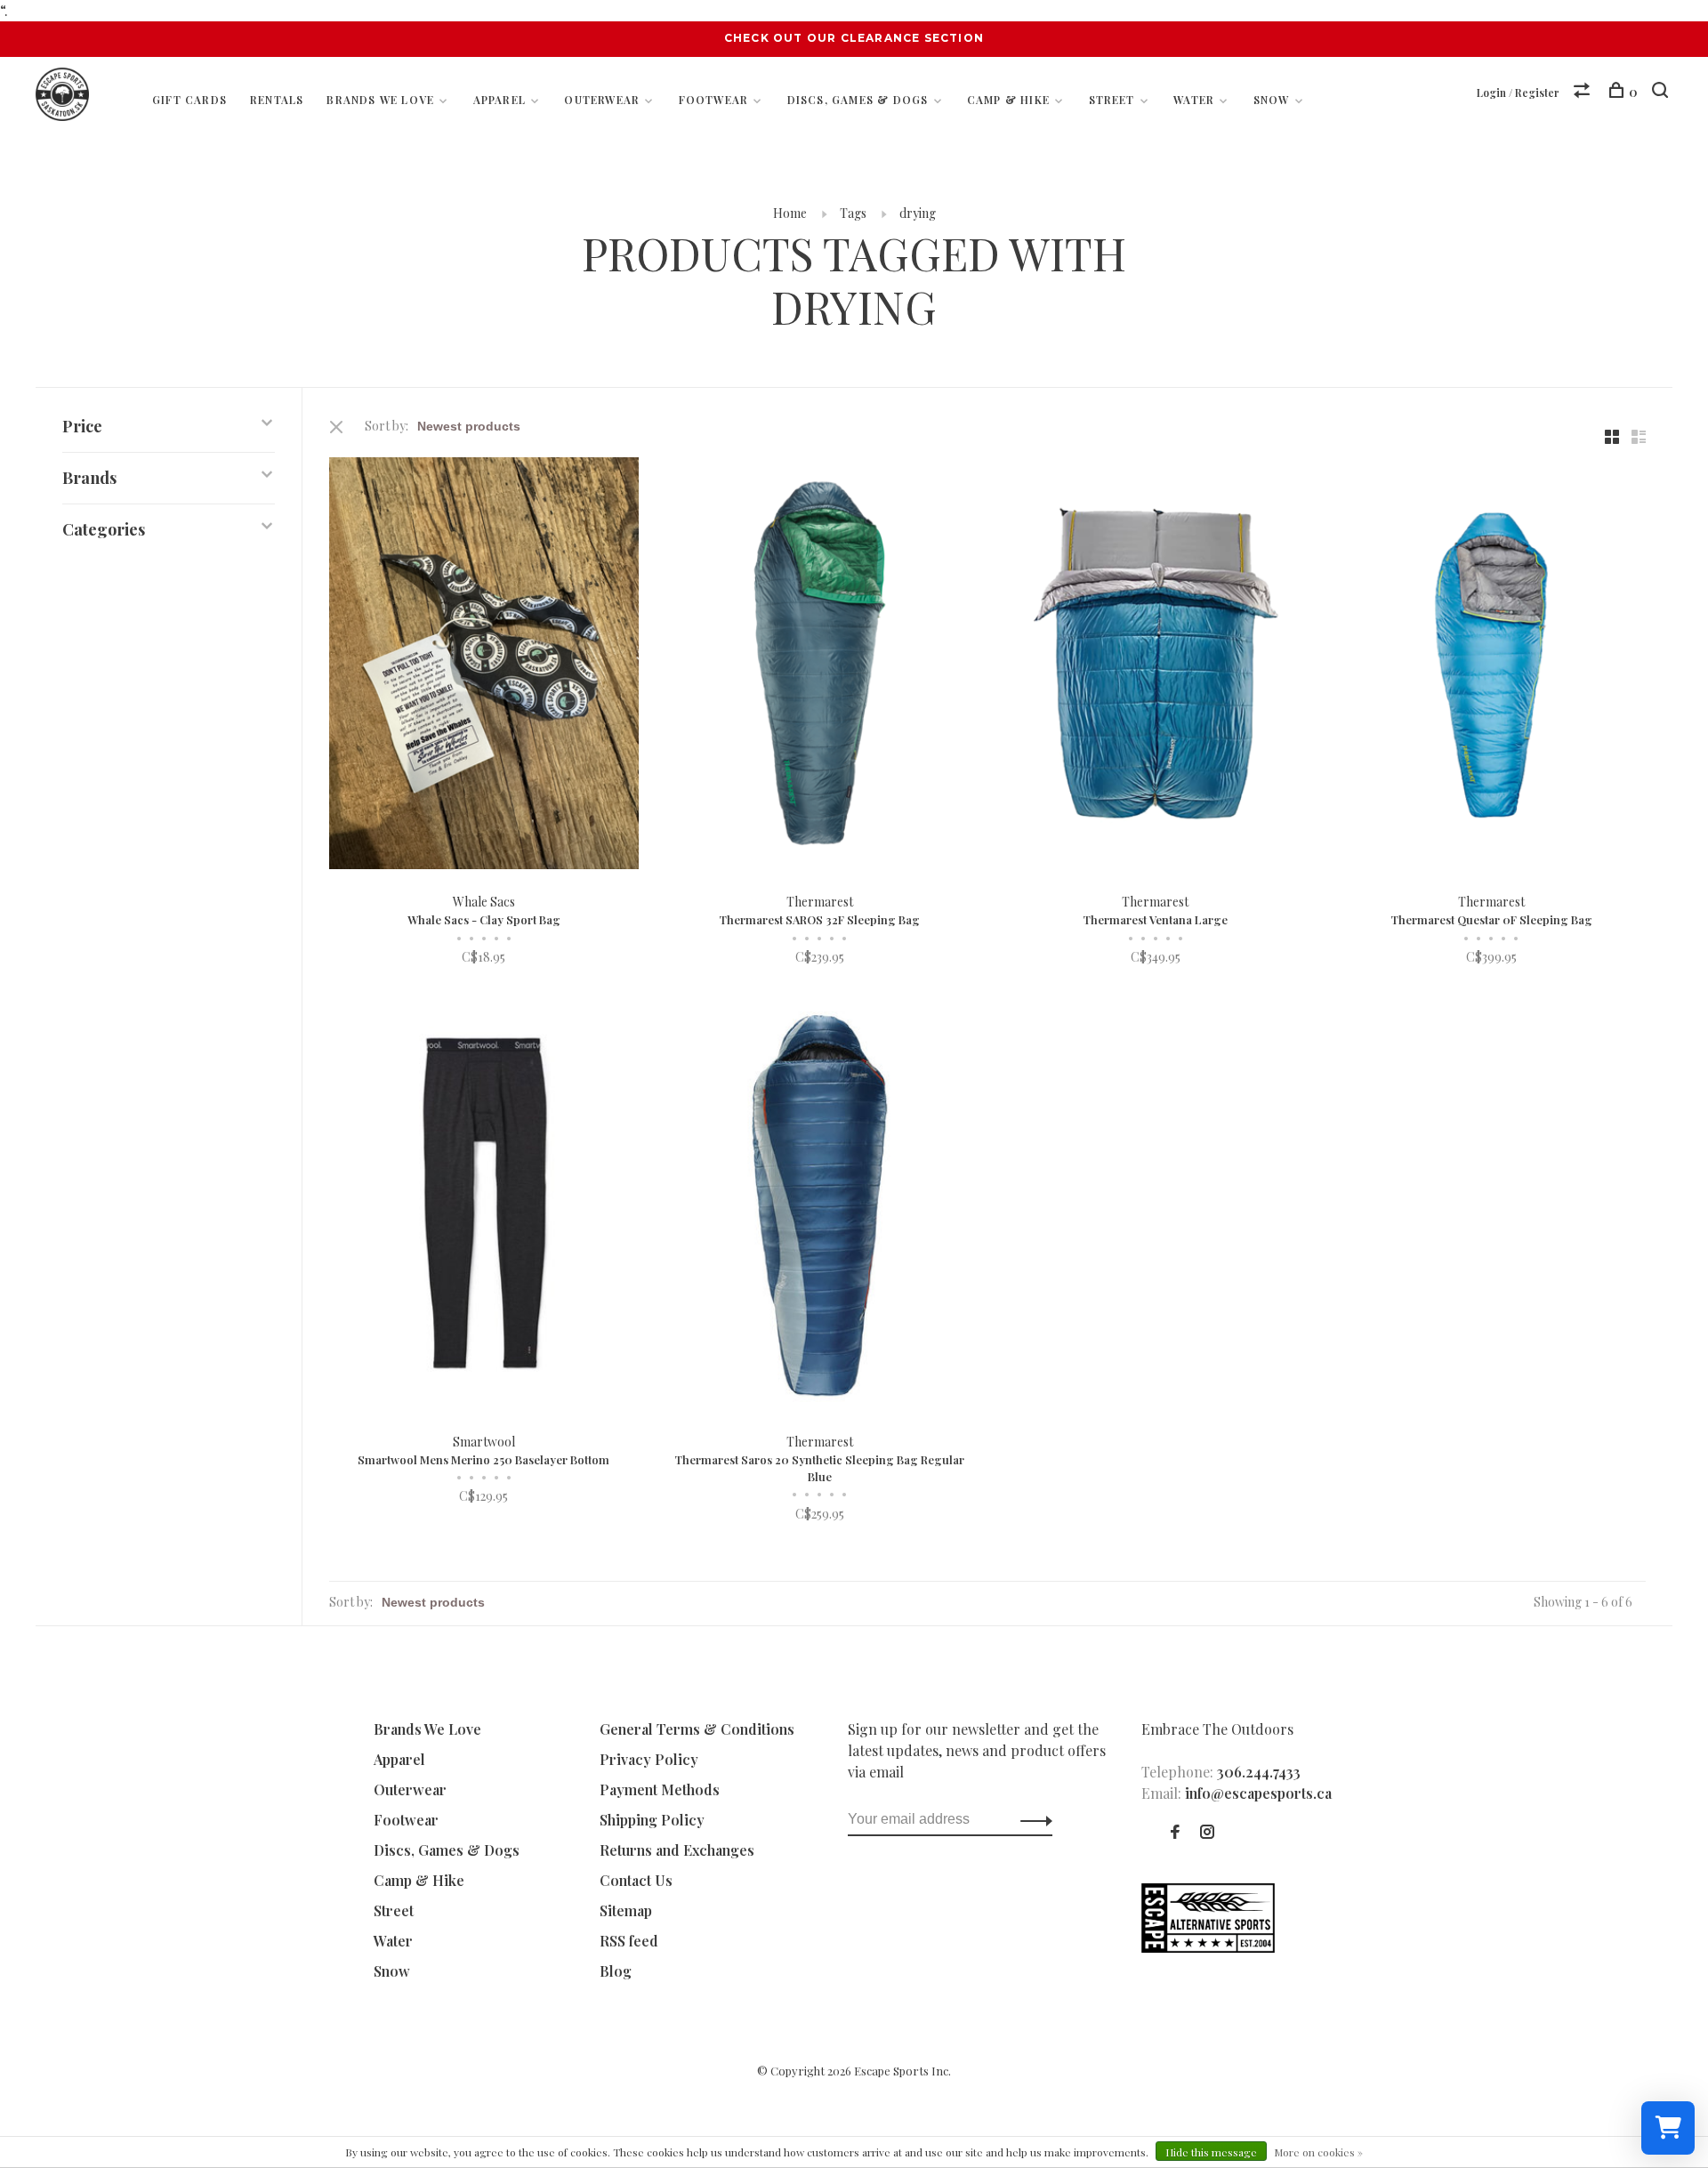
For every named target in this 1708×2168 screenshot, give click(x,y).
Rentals (277, 100)
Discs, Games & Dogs (858, 100)
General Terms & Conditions (697, 1729)
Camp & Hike (1008, 100)
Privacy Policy (649, 1759)
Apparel (500, 100)
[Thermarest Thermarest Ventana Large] (1156, 666)
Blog (616, 1971)
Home (790, 213)
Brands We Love (380, 100)
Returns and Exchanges (677, 1850)
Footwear (714, 100)
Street (1112, 100)
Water (1194, 100)
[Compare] (1584, 92)
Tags (853, 213)
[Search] (1662, 92)
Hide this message (1211, 2152)
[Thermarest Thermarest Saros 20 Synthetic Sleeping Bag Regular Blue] (820, 1205)
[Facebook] (1175, 1832)
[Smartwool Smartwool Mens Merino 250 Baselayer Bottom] (484, 1205)
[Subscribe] (1031, 1819)
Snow (1272, 100)
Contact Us (636, 1880)
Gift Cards (189, 100)
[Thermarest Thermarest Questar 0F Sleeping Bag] (1492, 666)
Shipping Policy (652, 1820)
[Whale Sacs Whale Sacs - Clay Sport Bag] (484, 666)
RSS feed (629, 1941)
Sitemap (626, 1910)
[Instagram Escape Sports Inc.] (1207, 1832)
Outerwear (602, 100)
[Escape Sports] (1208, 1947)
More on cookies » (1318, 2152)
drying (918, 213)
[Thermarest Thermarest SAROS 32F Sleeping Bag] (820, 666)
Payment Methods (660, 1789)
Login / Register (1518, 93)
